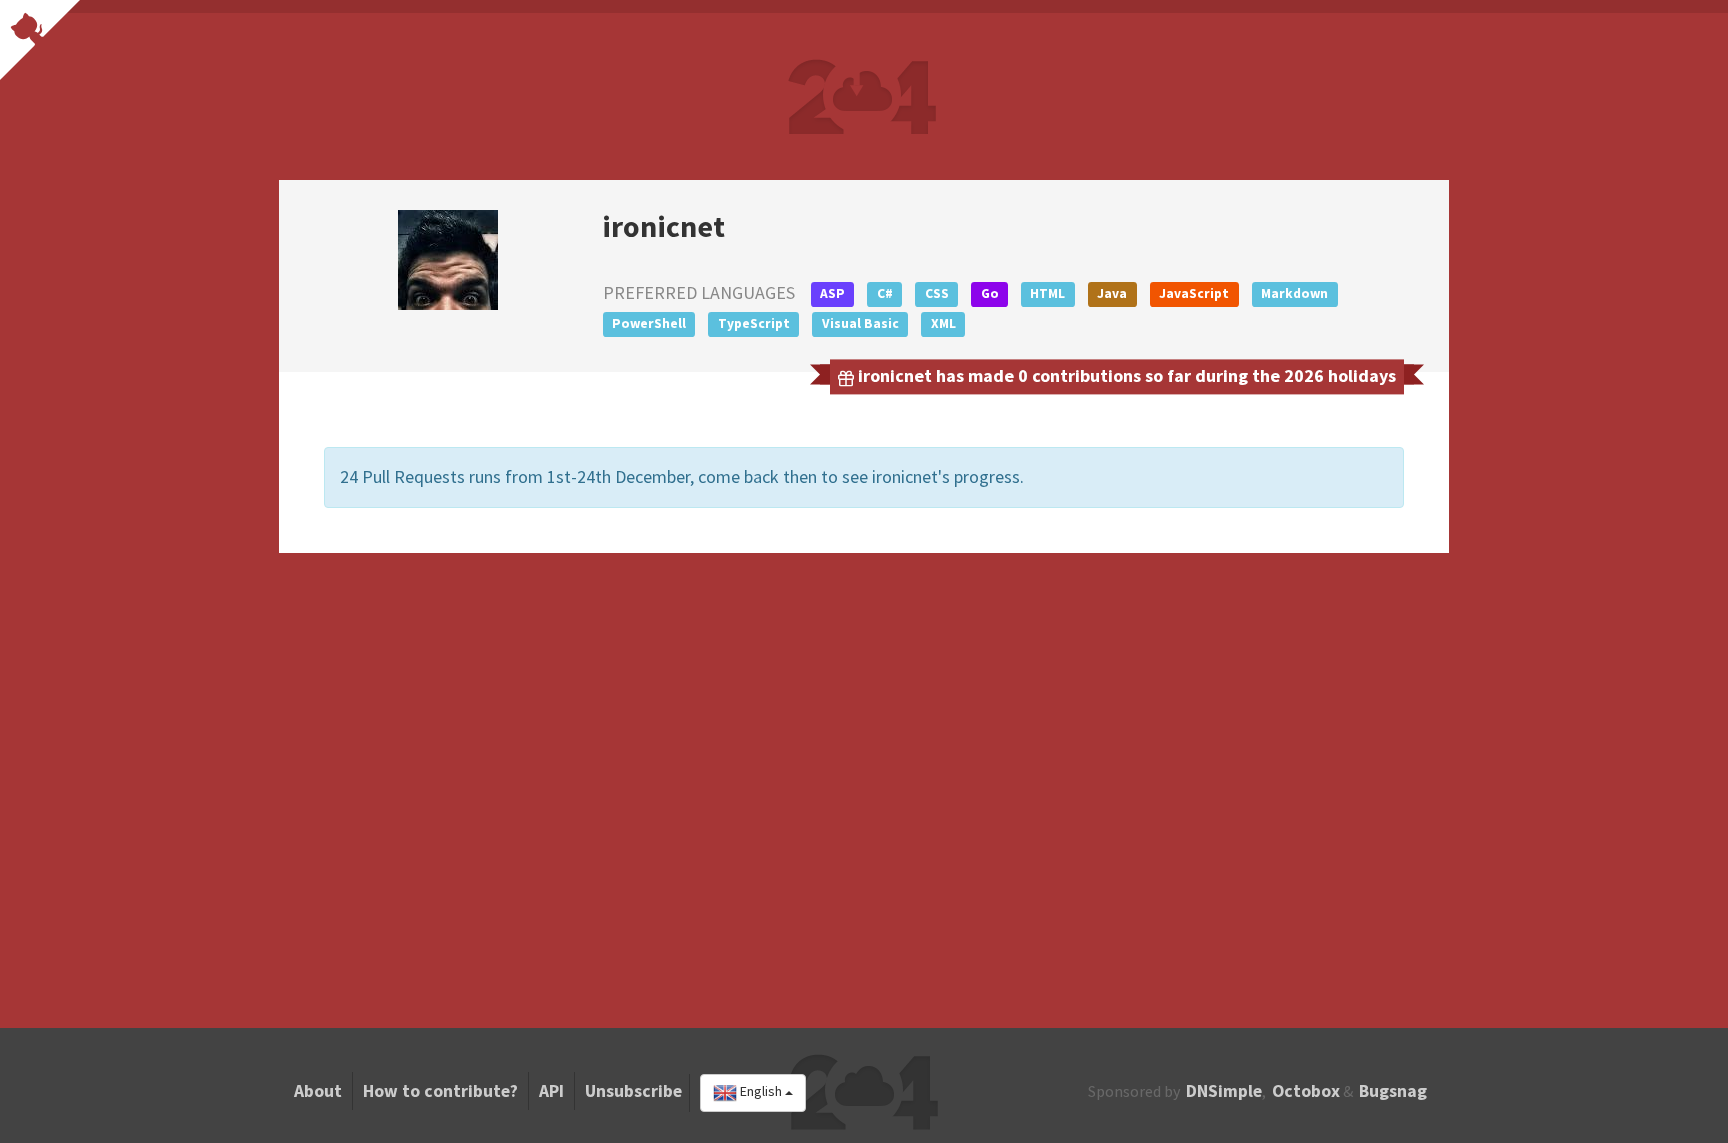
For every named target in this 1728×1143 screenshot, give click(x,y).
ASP (832, 293)
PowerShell (649, 323)
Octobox (1306, 1091)
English (761, 1092)
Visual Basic (860, 323)
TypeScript (754, 323)
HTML (1047, 293)
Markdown (1294, 293)
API (551, 1091)
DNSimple (1224, 1091)
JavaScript (1194, 293)
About (318, 1091)
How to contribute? (440, 1091)
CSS (937, 293)
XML (943, 323)
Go (990, 293)
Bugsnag (1393, 1091)
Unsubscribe (633, 1091)
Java (1112, 293)
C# (885, 293)
